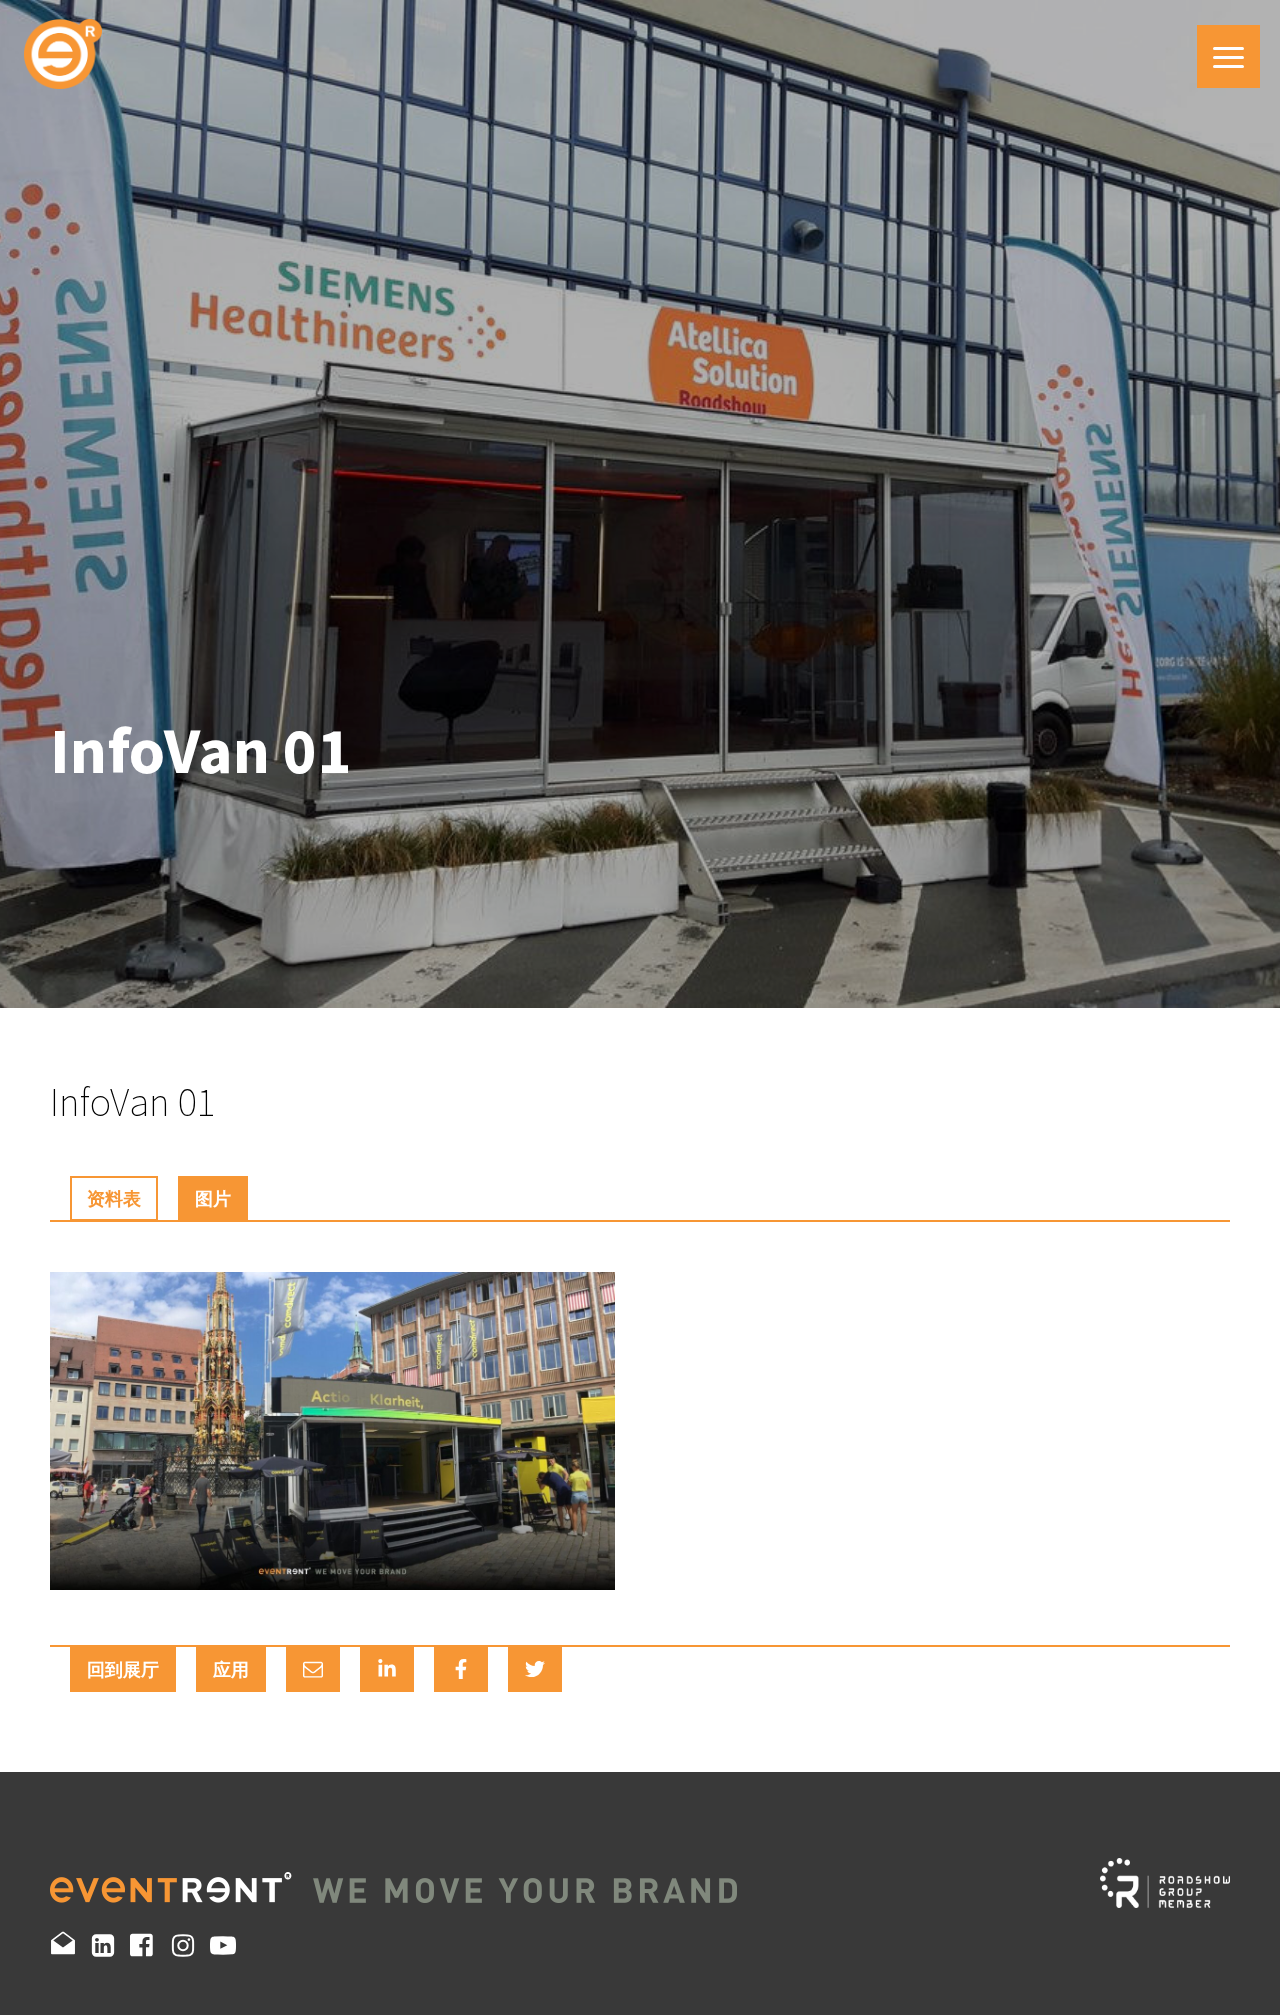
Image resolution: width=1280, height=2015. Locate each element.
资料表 (114, 1198)
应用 (231, 1669)
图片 (213, 1198)
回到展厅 (123, 1669)
